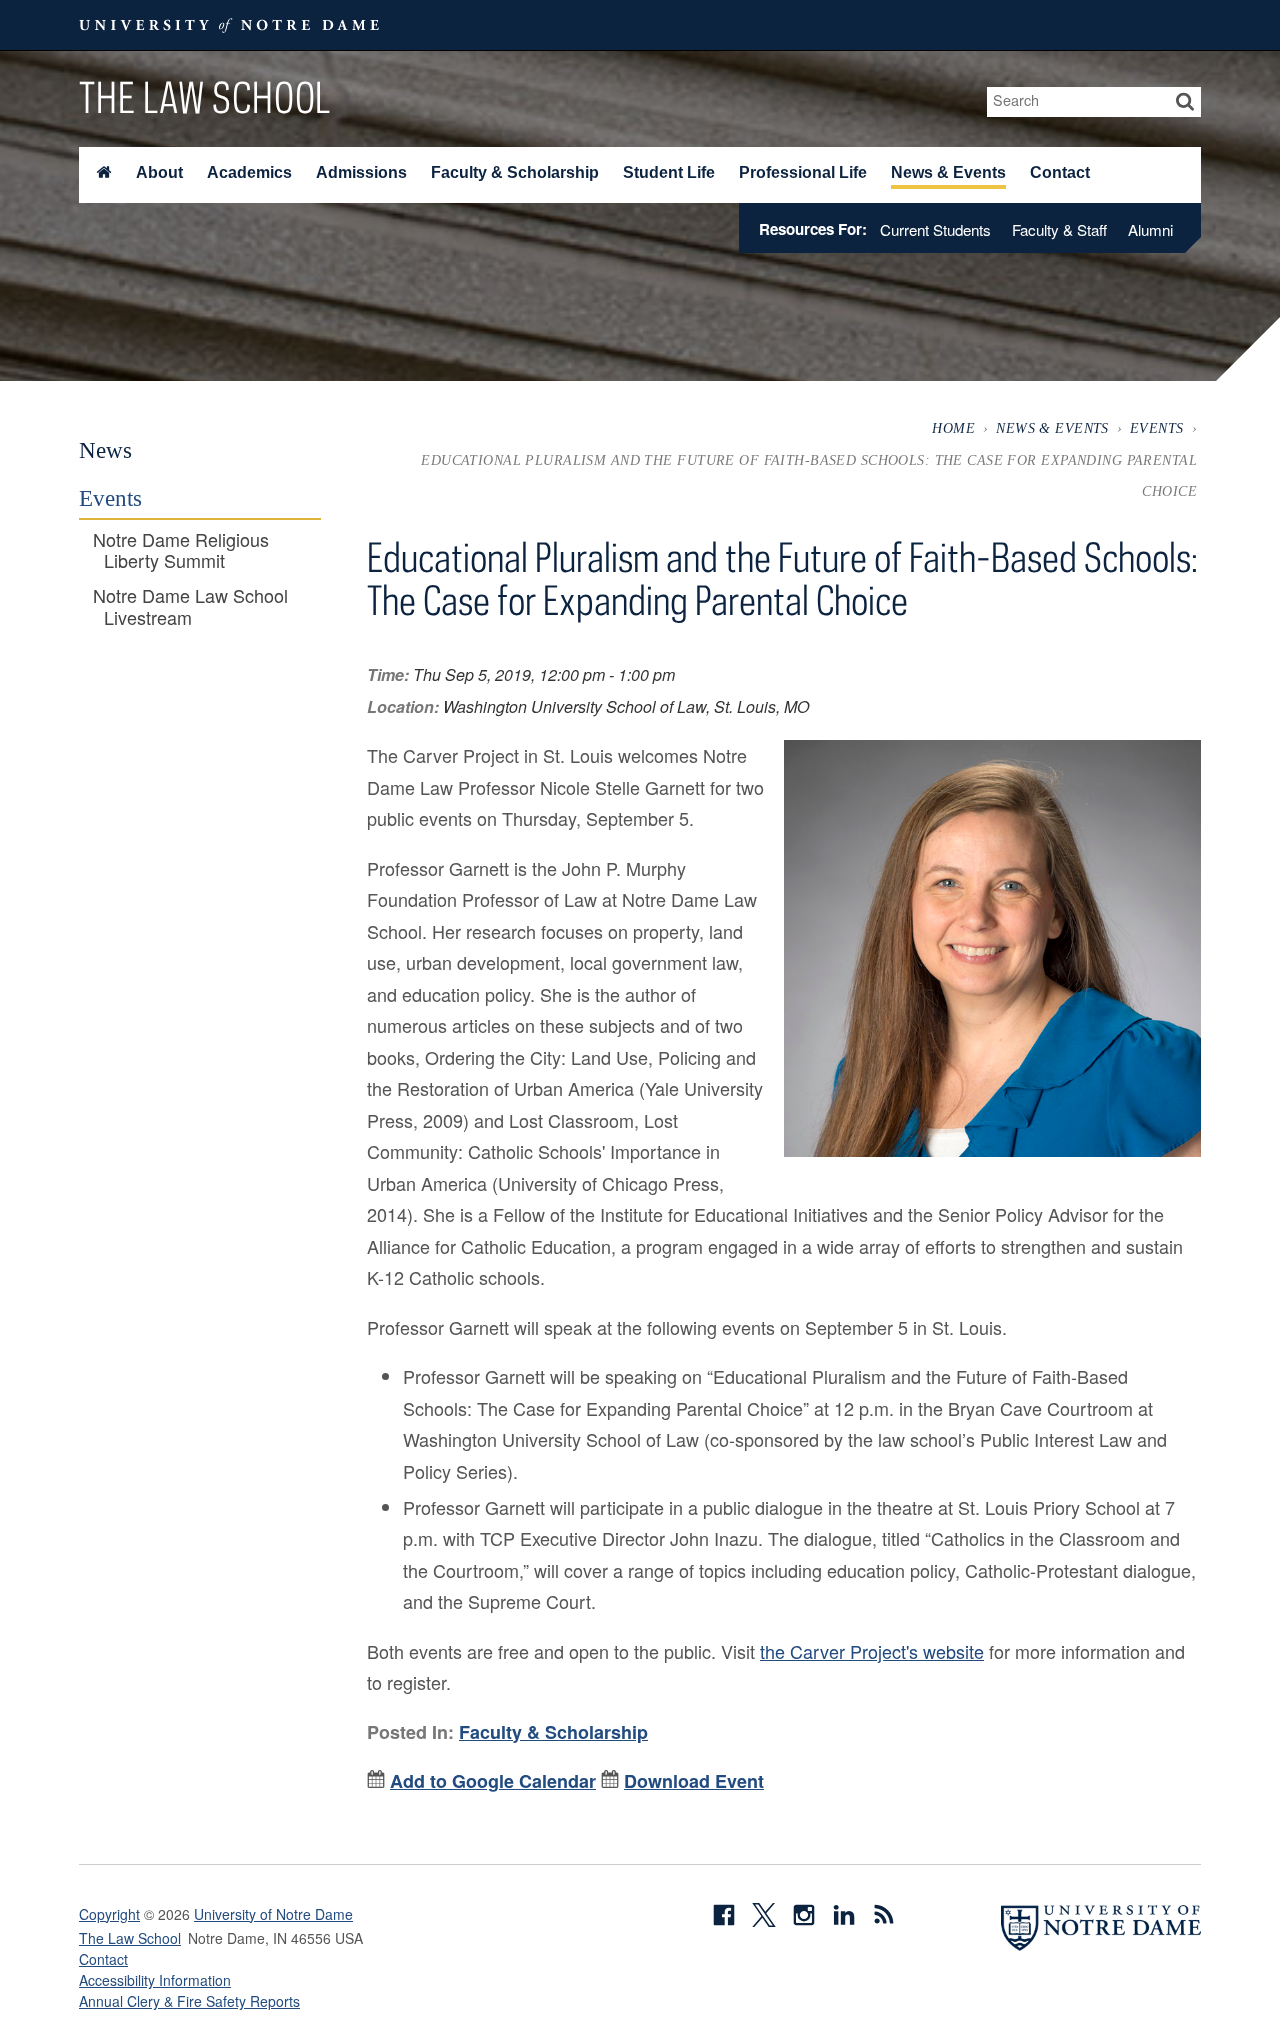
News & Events (948, 172)
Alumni (1150, 229)
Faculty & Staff (1059, 229)
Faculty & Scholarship (515, 172)
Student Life (669, 172)
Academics (249, 172)
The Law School (205, 97)
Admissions (361, 172)
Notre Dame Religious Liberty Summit (181, 550)
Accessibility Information (155, 1980)
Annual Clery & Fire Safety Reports (189, 2001)
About (159, 172)
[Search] (1185, 102)
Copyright (109, 1914)
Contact (1060, 172)
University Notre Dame (229, 25)
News (105, 450)
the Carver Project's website (872, 1651)
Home (953, 428)
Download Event (694, 1781)
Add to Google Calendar (493, 1781)
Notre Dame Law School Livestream (190, 606)
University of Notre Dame (273, 1914)
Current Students (935, 229)
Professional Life (803, 172)
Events (1157, 428)
